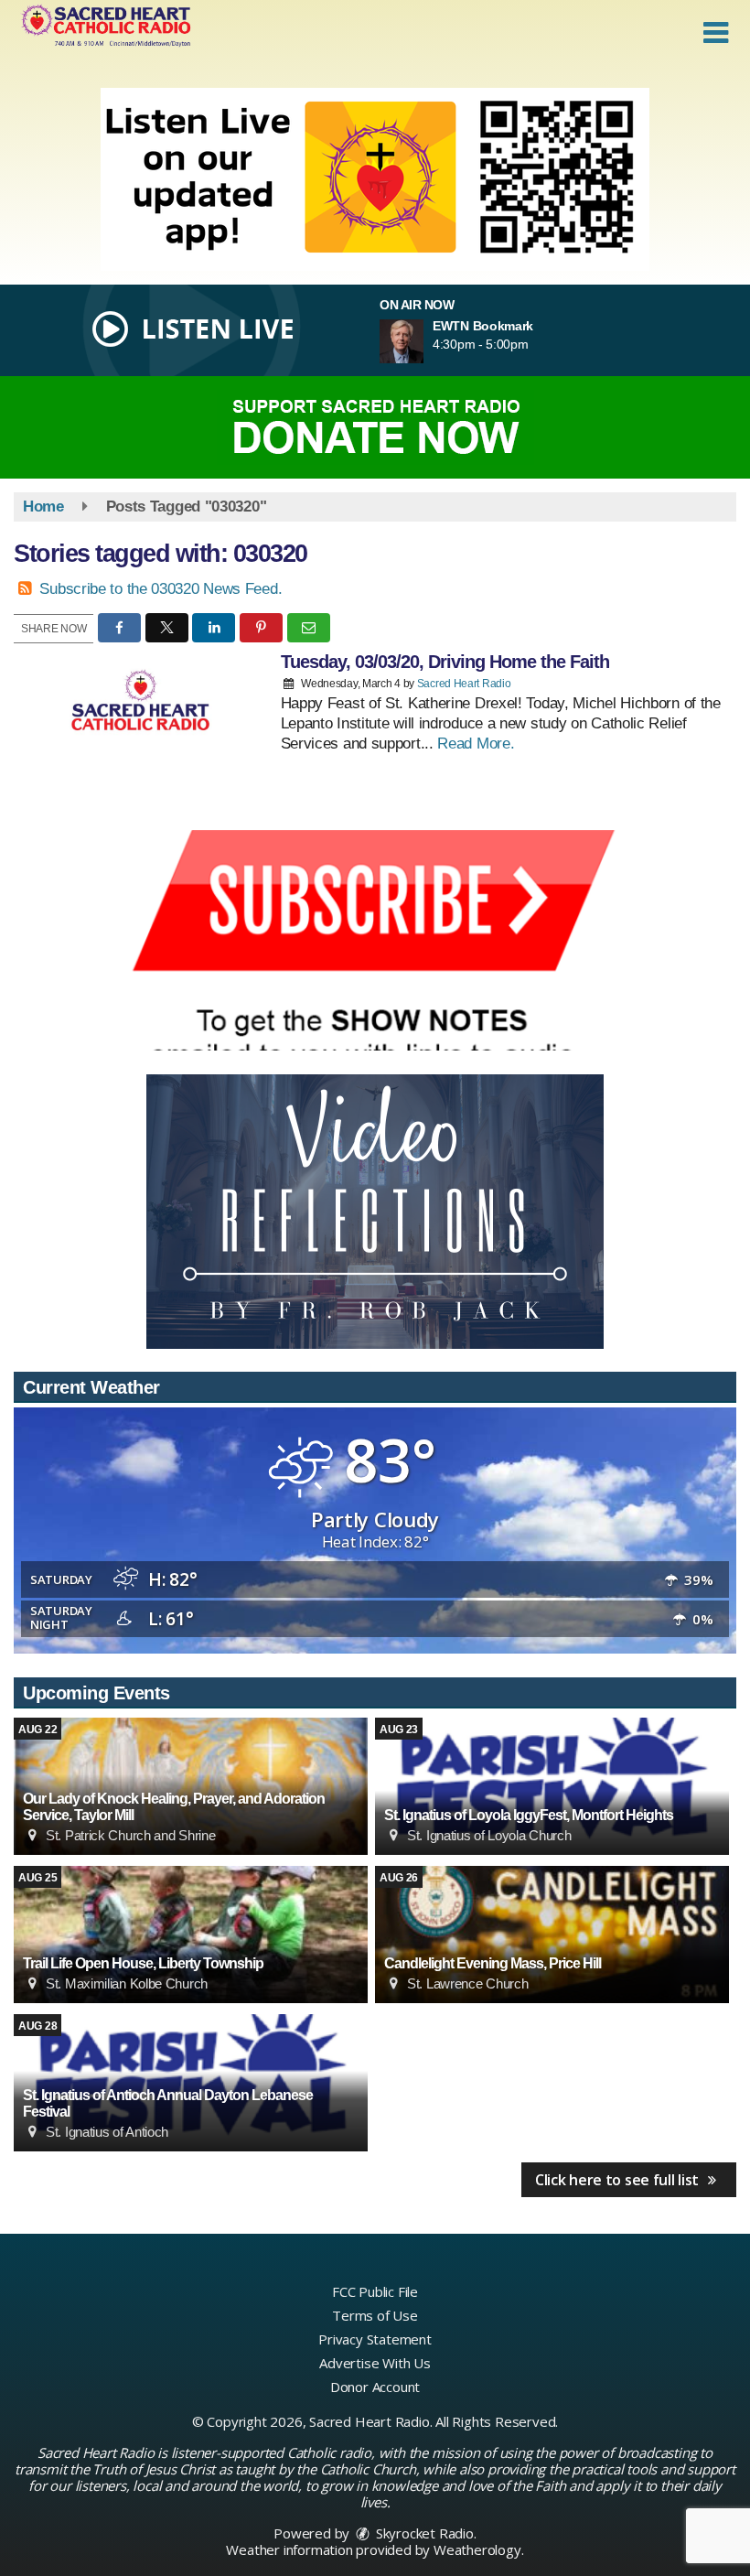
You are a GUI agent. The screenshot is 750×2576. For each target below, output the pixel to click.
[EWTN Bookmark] (423, 341)
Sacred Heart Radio (464, 684)
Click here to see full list (619, 2180)
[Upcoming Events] (552, 1786)
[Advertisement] (375, 179)
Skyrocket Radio (423, 2533)
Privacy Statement (375, 2339)
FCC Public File (375, 2291)
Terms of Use (375, 2315)
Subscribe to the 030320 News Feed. (161, 589)
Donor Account (375, 2387)
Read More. (476, 744)
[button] (716, 33)
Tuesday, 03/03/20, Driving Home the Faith (445, 662)
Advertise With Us (375, 2363)
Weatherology (477, 2549)
